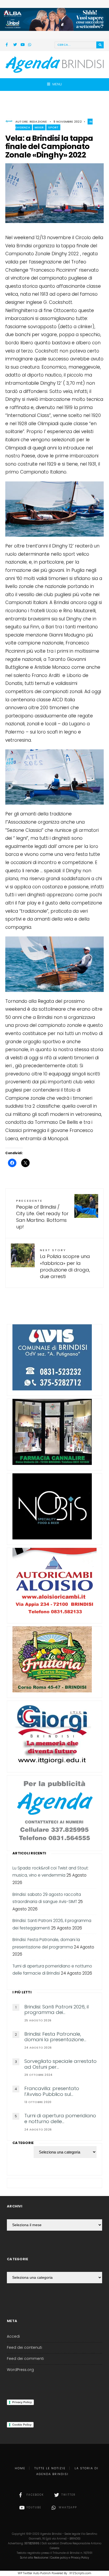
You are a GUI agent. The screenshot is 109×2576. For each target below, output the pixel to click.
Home (20, 2468)
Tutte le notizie (50, 2468)
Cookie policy (59, 2558)
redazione (38, 122)
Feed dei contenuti (24, 2348)
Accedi (13, 2336)
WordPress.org (20, 2370)
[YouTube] (22, 45)
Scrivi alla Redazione (34, 2558)
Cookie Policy (22, 2425)
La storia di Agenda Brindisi (67, 2471)
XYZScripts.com (80, 2573)
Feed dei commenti (25, 2359)
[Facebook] (8, 45)
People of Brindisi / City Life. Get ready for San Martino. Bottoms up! (42, 1214)
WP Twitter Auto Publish (34, 2573)
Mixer (39, 127)
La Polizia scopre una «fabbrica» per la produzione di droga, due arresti (65, 1264)
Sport (53, 127)
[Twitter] (15, 45)
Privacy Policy (22, 2402)
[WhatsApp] (30, 45)
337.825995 (32, 2543)
